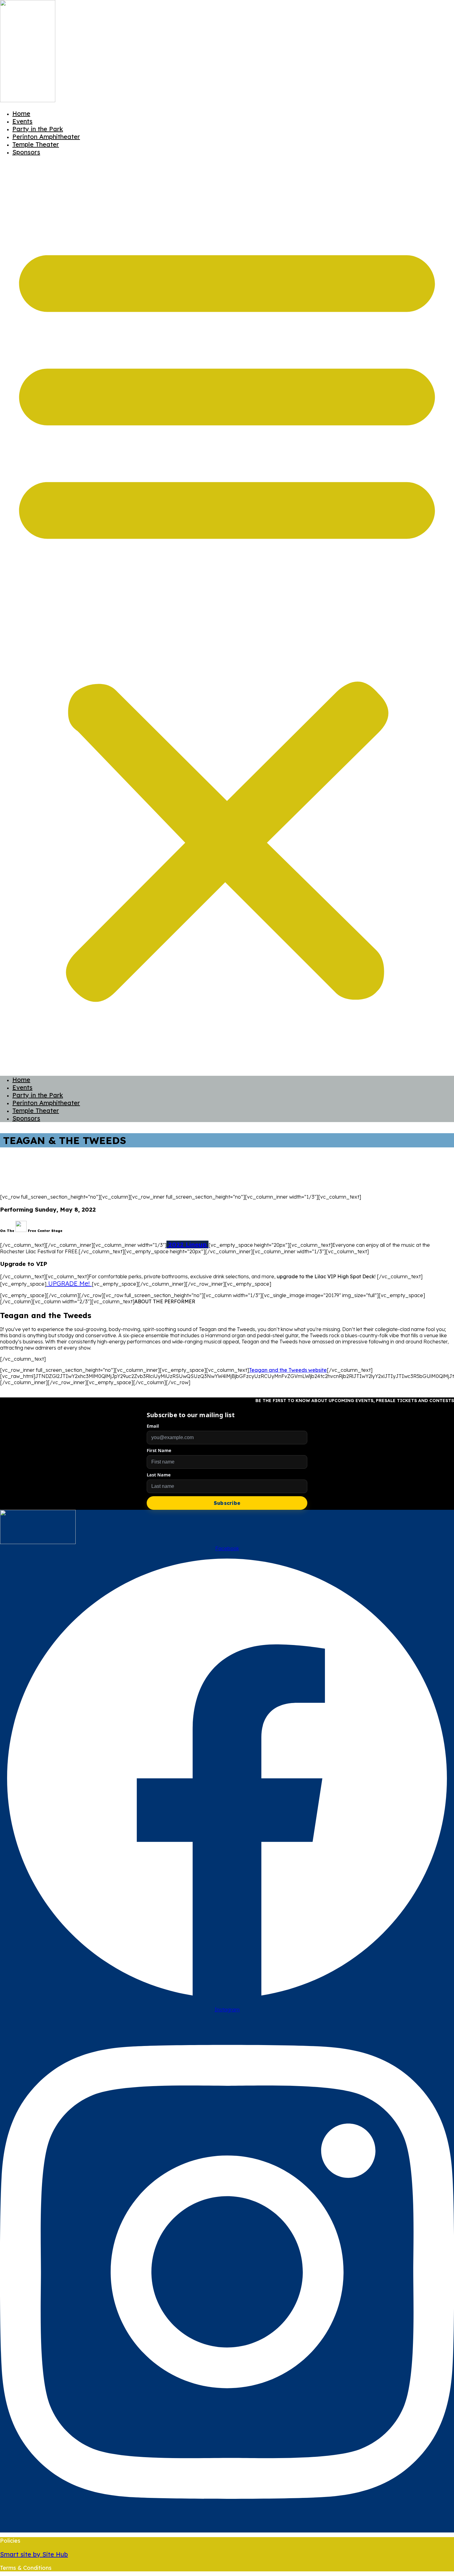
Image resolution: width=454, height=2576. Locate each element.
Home (21, 113)
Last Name (159, 1475)
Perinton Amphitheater (46, 137)
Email (153, 1426)
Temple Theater (36, 144)
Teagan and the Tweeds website (288, 1370)
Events (22, 121)
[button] (227, 616)
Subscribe (227, 1503)
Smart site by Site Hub (34, 2554)
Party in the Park (38, 129)
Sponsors (26, 152)
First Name (159, 1450)
